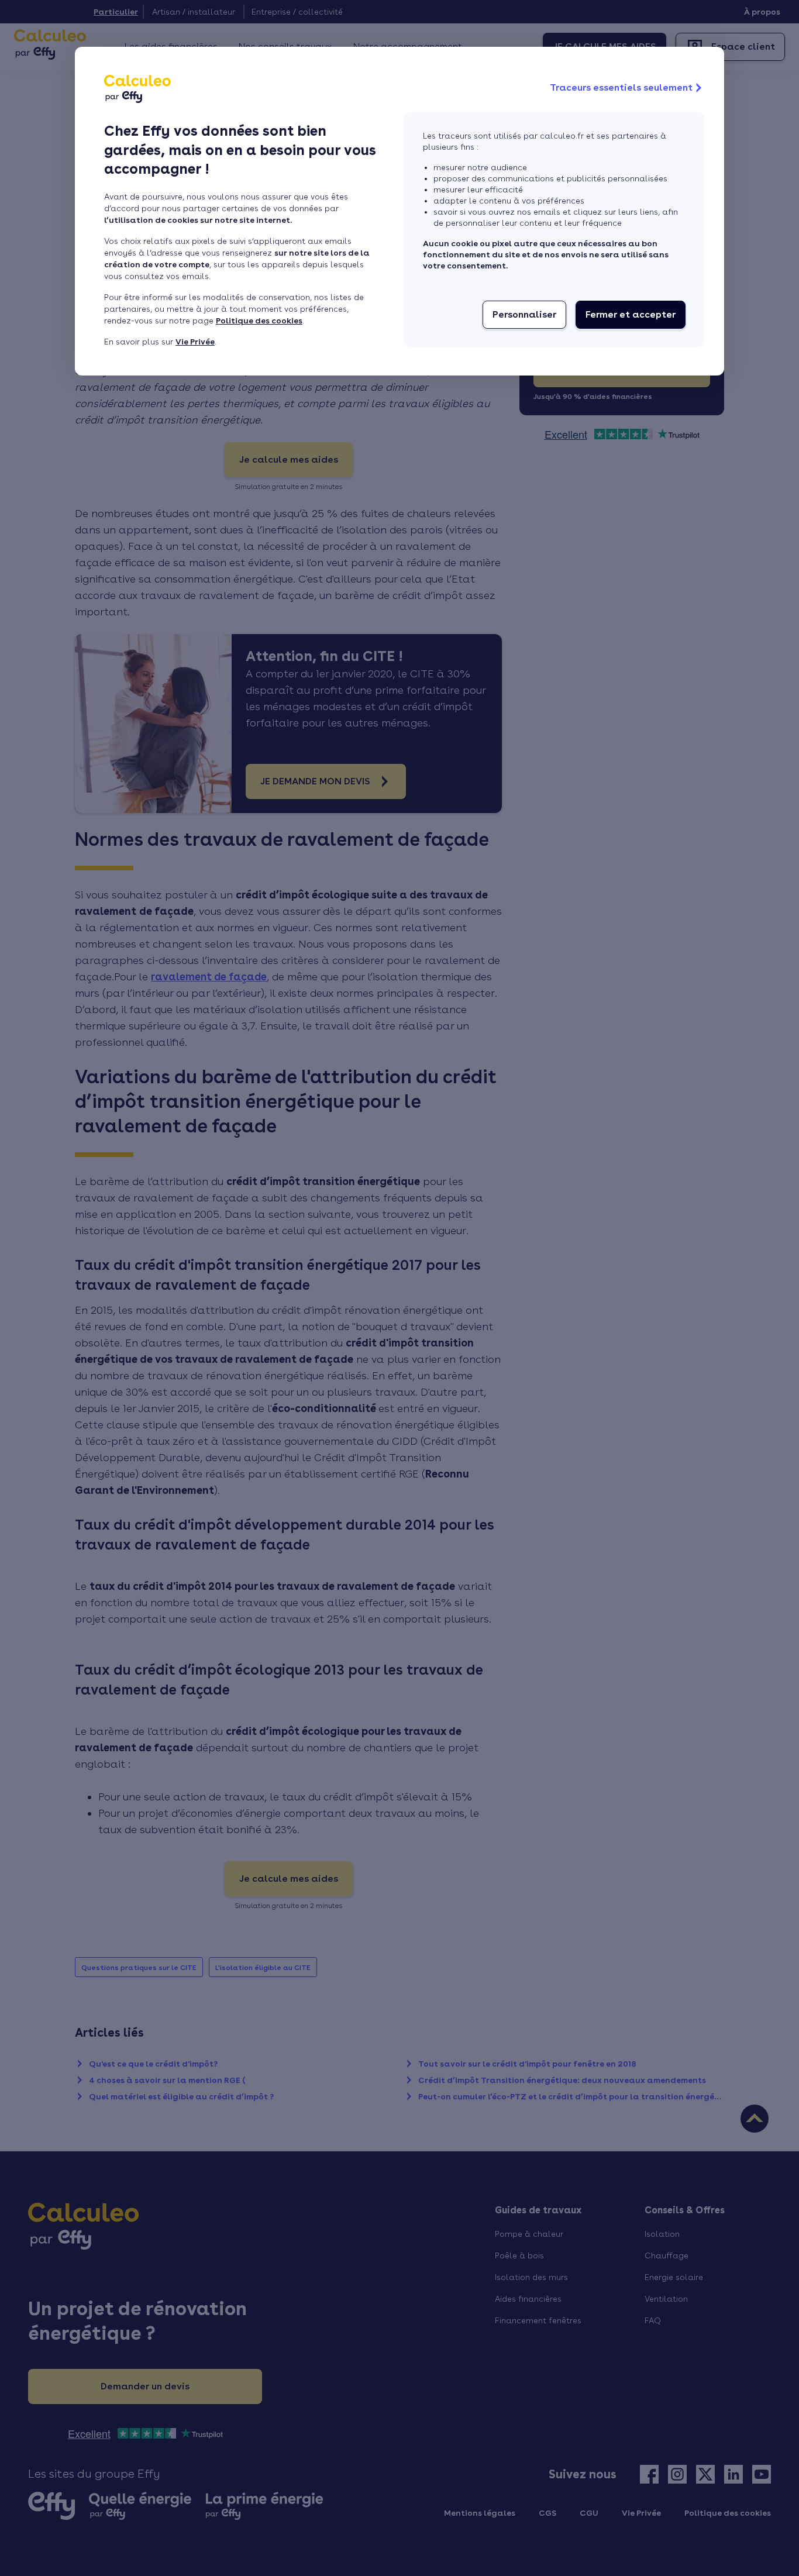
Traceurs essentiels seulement (621, 87)
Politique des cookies (259, 321)
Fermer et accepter (631, 314)
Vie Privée (195, 342)
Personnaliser (524, 314)
